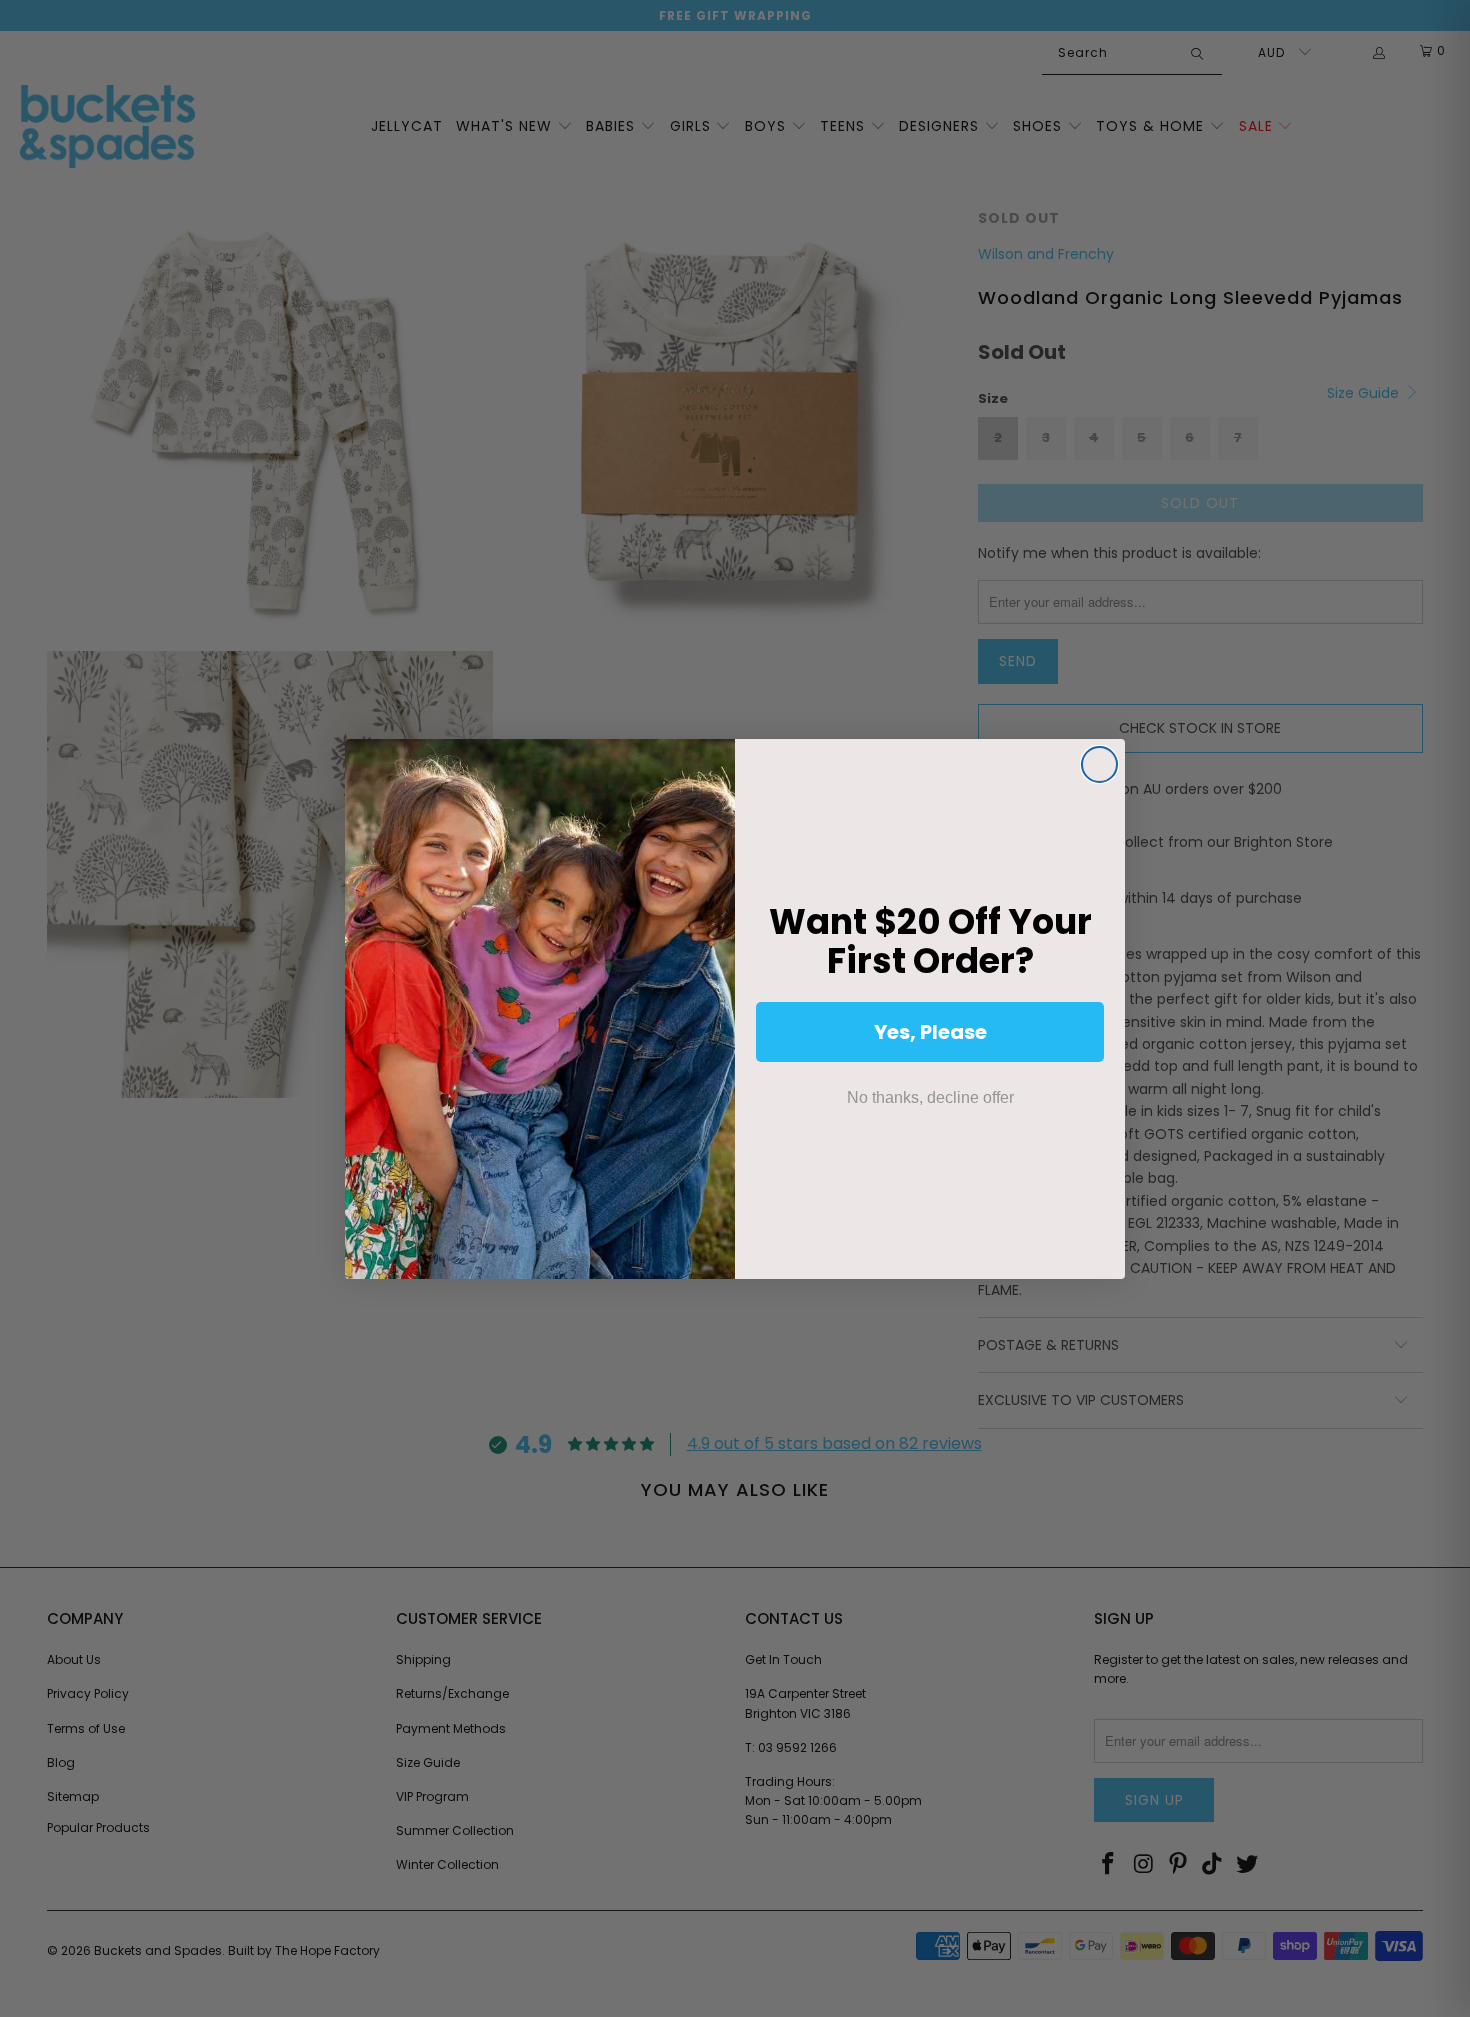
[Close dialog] (1099, 764)
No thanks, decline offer (930, 1097)
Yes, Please (930, 1032)
